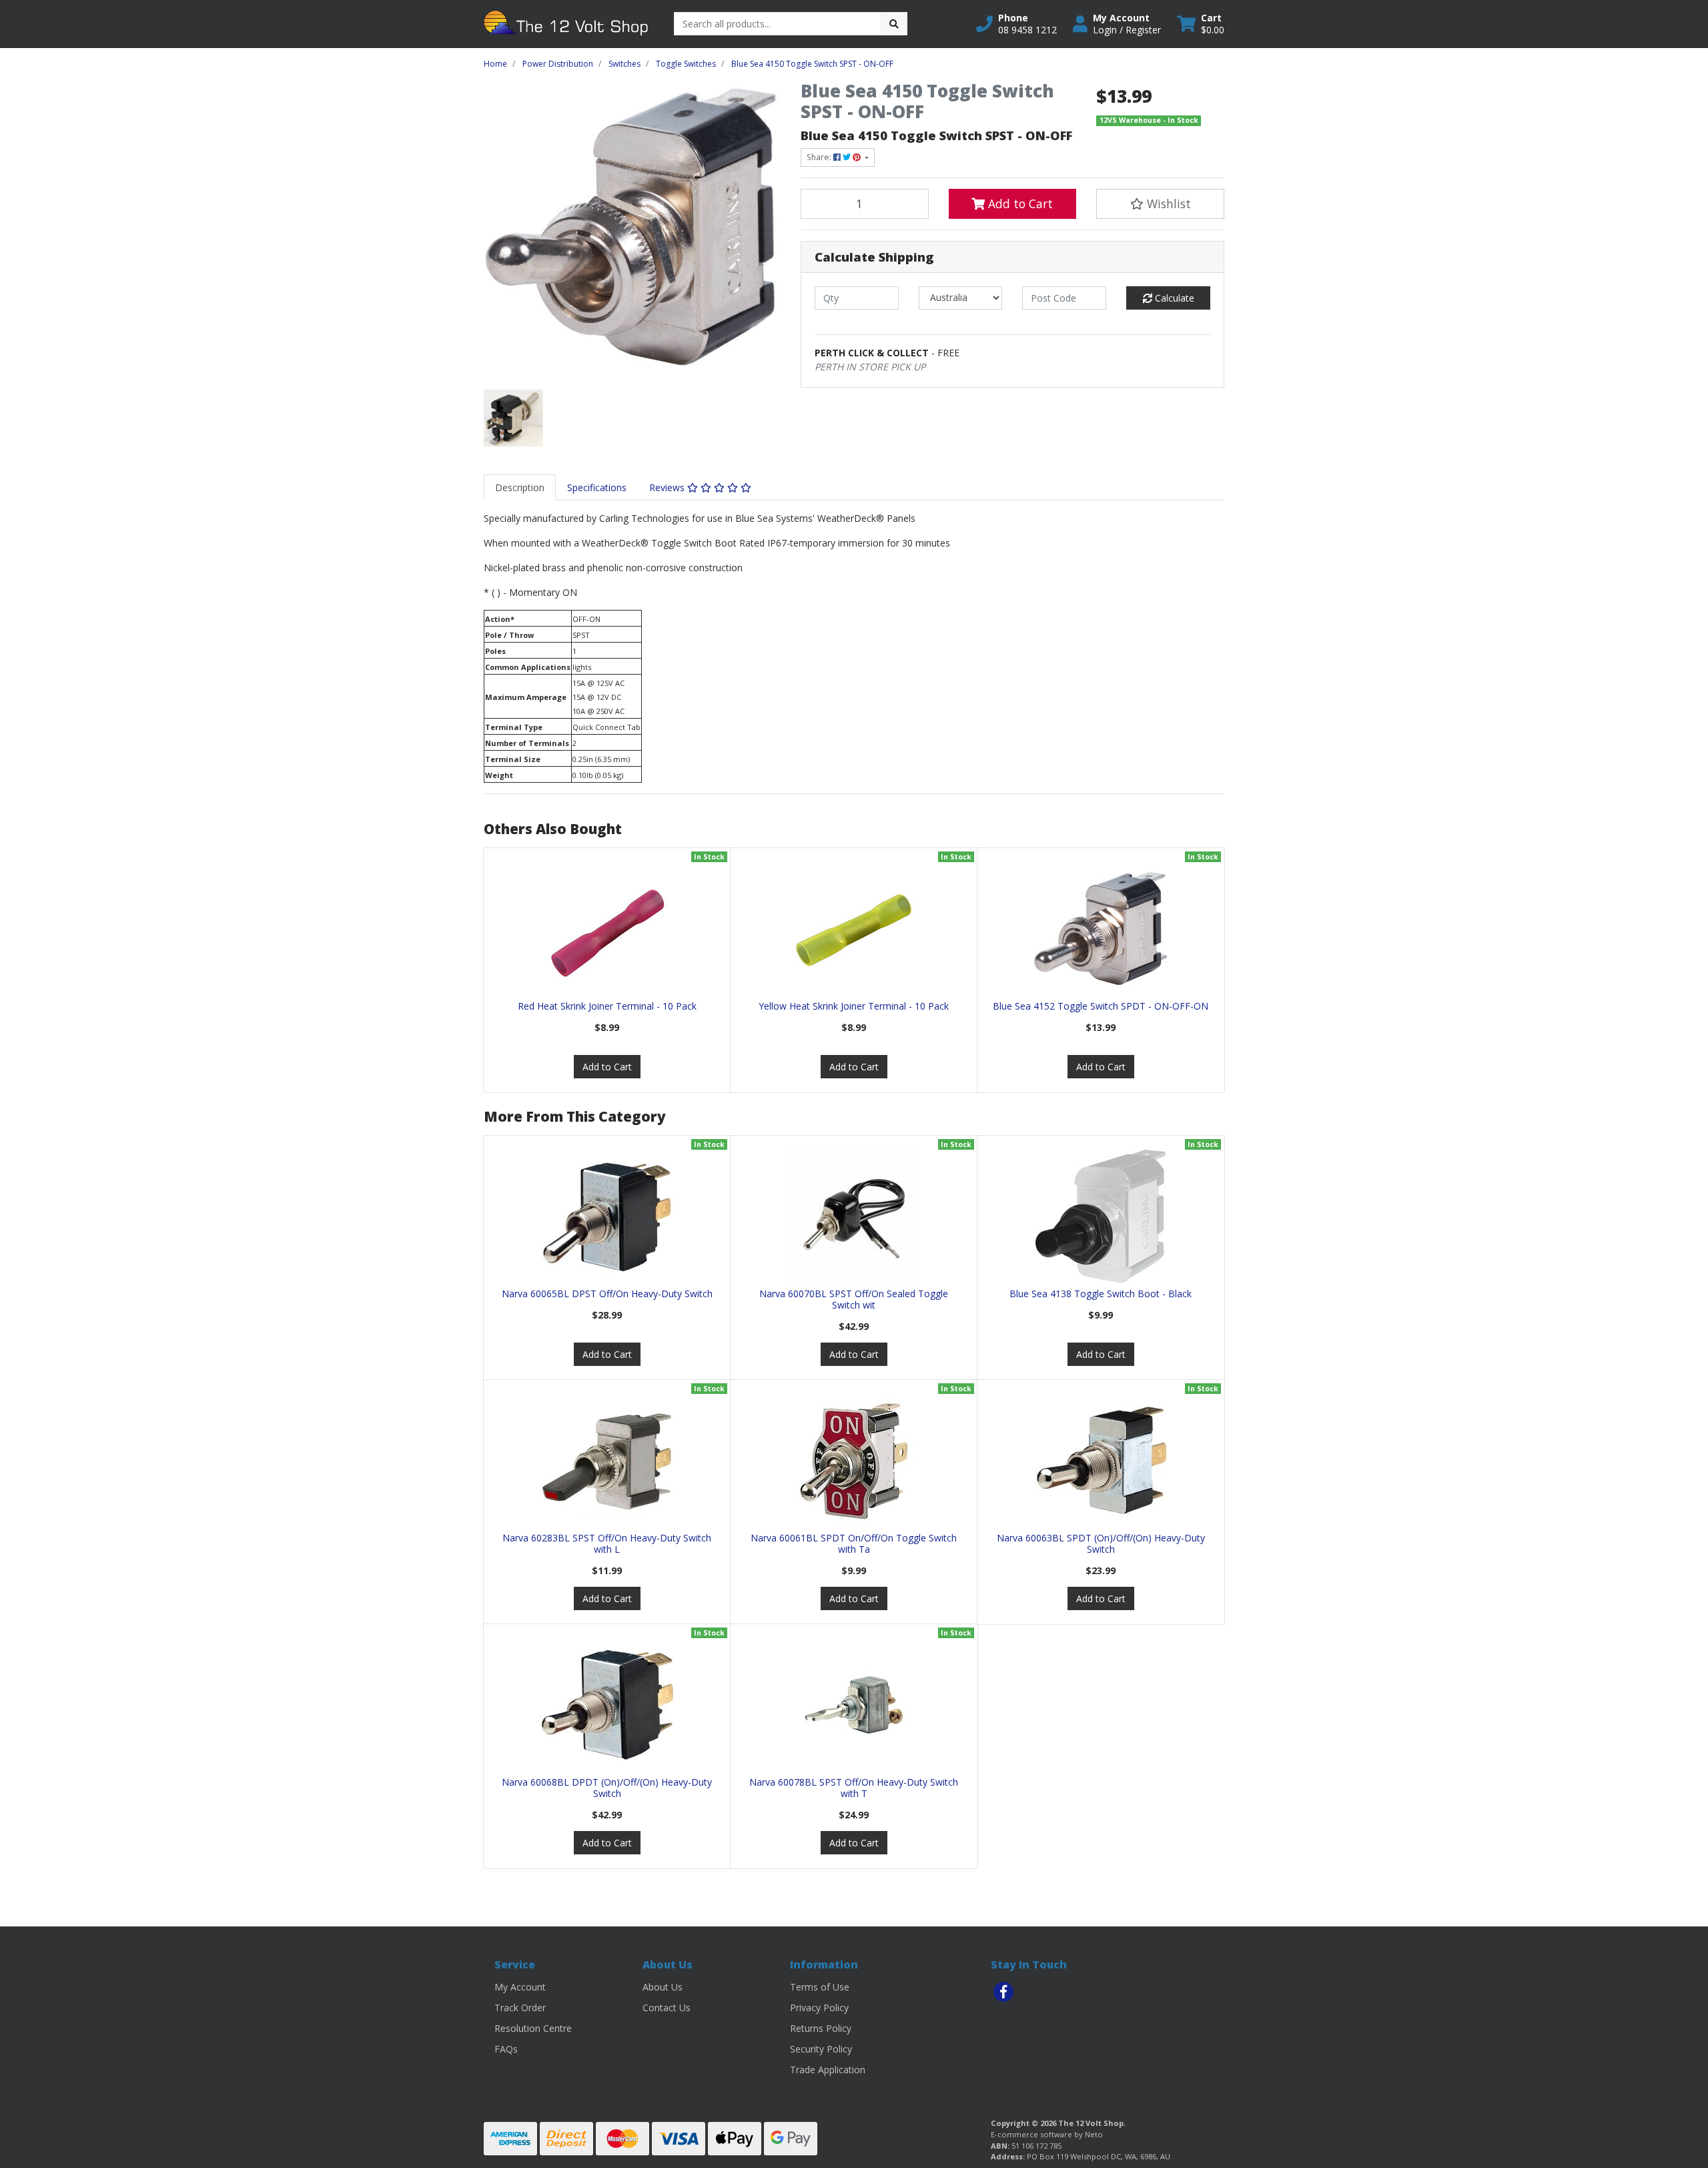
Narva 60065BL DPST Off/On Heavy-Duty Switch (607, 1294)
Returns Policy (821, 2028)
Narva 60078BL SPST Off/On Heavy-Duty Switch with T (854, 1788)
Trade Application (828, 2070)
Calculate (1173, 298)
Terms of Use (820, 1987)
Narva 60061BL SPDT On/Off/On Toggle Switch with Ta (854, 1543)
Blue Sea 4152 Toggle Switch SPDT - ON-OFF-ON (1101, 1006)
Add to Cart (1019, 204)
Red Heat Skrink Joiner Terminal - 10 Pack (607, 1006)
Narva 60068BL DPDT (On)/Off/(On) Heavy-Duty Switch (607, 1788)
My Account (520, 1987)
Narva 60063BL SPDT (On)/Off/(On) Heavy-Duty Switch (1101, 1543)
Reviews (668, 487)
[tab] (520, 487)
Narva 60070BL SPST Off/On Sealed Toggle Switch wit (854, 1299)
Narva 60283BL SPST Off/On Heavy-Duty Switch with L (607, 1543)
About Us (663, 1987)
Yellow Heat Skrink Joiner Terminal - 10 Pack (854, 1006)
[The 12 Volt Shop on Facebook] (1003, 1992)
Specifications (597, 487)
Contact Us (667, 2008)
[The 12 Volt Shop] (569, 23)
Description (520, 487)
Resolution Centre (533, 2028)
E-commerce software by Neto (1047, 2134)
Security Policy (821, 2049)
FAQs (506, 2049)
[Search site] (894, 24)
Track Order (520, 2008)
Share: (820, 157)
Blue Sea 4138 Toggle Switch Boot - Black (1101, 1294)
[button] (1016, 24)
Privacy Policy (819, 2008)
